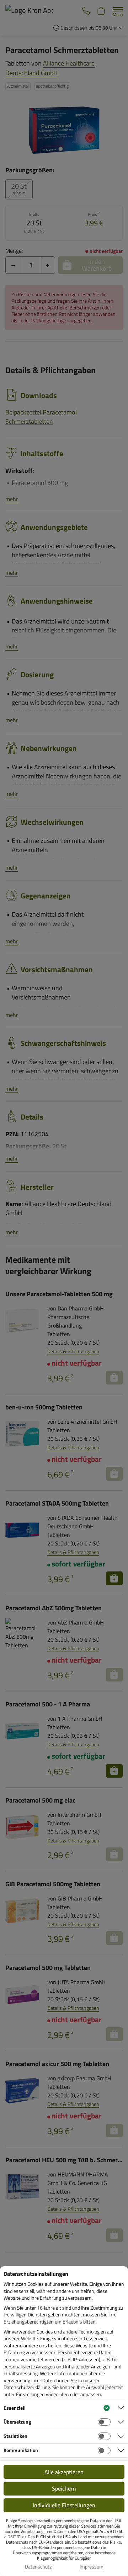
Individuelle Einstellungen (64, 2505)
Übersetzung (17, 2422)
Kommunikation (21, 2450)
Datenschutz (38, 2567)
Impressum (92, 2567)
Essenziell (15, 2408)
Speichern (64, 2488)
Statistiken (15, 2436)
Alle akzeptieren (64, 2472)
